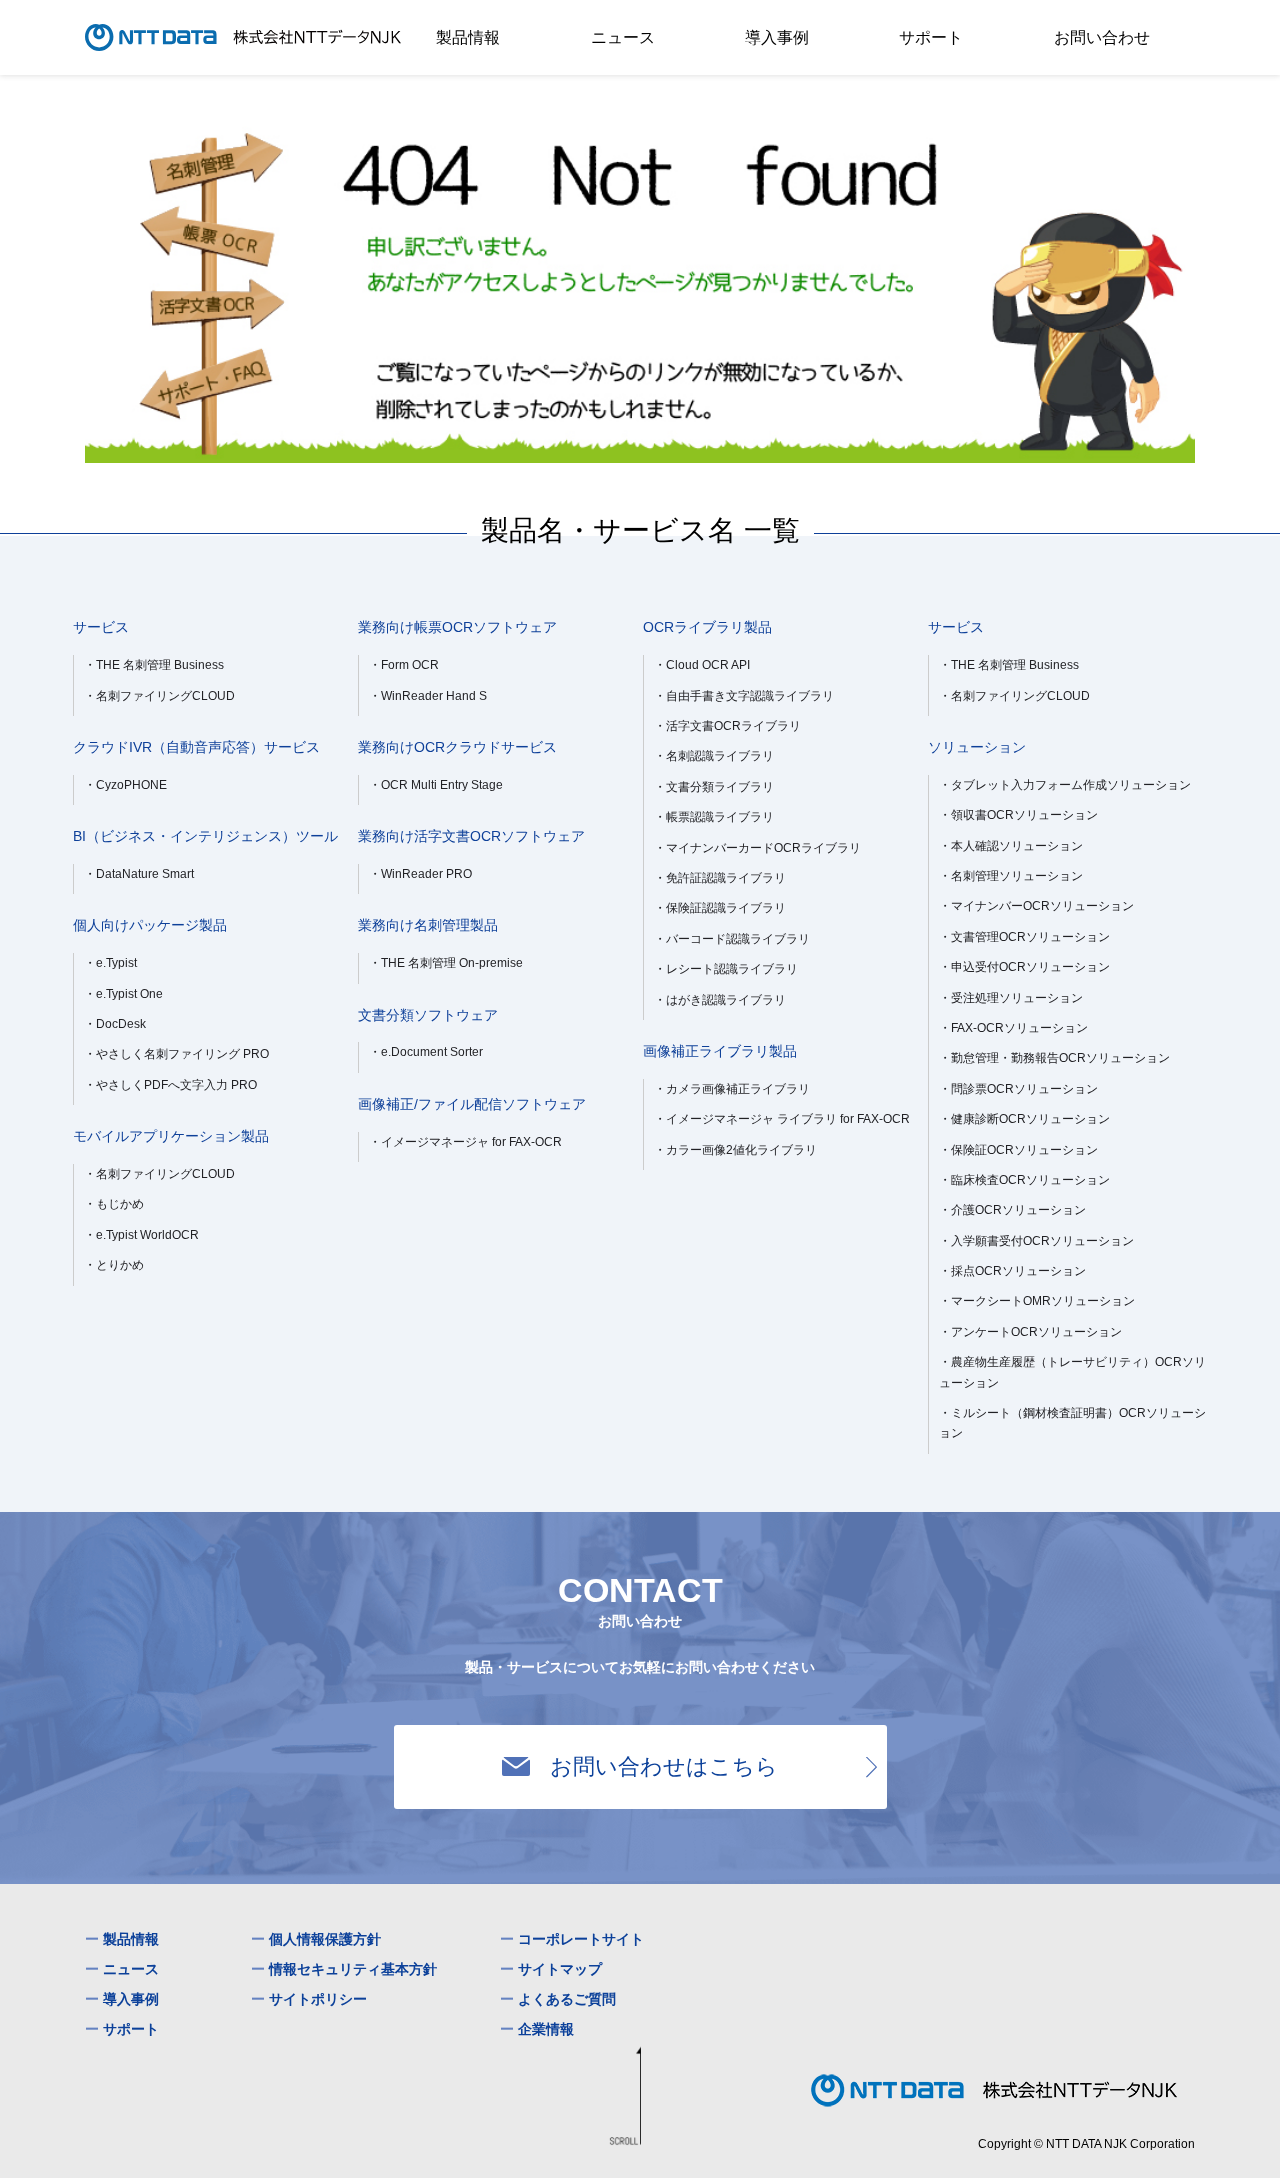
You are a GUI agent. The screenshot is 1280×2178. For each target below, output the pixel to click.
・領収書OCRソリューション (1018, 815)
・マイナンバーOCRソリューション (1036, 906)
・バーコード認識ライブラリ (732, 939)
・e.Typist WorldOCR (141, 1235)
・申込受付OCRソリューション (1024, 967)
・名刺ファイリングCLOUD (159, 696)
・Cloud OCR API (702, 665)
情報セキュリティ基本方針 (353, 1968)
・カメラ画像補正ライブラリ (732, 1089)
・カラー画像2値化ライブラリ (735, 1150)
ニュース (623, 37)
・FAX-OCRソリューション (1013, 1028)
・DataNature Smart (139, 874)
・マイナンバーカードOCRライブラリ (757, 848)
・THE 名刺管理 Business (154, 665)
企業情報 (546, 2028)
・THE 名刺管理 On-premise (446, 963)
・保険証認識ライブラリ (720, 908)
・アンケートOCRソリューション (1030, 1332)
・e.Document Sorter (426, 1052)
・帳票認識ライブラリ (714, 817)
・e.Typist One (123, 994)
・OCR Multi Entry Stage (436, 785)
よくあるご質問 (567, 1998)
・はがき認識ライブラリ (720, 1000)
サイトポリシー (318, 1998)
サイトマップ (560, 1968)
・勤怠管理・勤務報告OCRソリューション (1054, 1058)
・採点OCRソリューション (1012, 1271)
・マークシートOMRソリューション (1037, 1301)
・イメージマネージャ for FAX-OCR (465, 1142)
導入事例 (777, 37)
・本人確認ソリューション (1011, 846)
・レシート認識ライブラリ (726, 969)
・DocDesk (115, 1024)
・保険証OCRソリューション (1018, 1150)
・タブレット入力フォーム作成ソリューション (1065, 785)
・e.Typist (110, 963)
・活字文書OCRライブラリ (727, 726)
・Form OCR (404, 665)
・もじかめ (114, 1204)
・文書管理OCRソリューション (1024, 937)
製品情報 (468, 37)
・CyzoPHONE (125, 785)
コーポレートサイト (581, 1938)
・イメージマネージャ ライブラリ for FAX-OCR (782, 1119)
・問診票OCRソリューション (1018, 1089)
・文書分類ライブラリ (714, 787)
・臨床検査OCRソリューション (1024, 1180)
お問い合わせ (1102, 37)
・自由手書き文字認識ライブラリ (744, 696)
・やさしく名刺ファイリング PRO (176, 1054)
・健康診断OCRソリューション (1024, 1119)
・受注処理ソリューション (1011, 998)
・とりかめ (114, 1265)
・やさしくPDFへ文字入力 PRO (170, 1085)
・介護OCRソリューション (1012, 1210)
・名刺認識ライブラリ (714, 756)
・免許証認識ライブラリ (720, 878)
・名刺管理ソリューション (1011, 876)
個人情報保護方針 (325, 1938)
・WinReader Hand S (428, 696)
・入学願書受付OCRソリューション (1036, 1241)
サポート (931, 37)
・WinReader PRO (420, 874)
